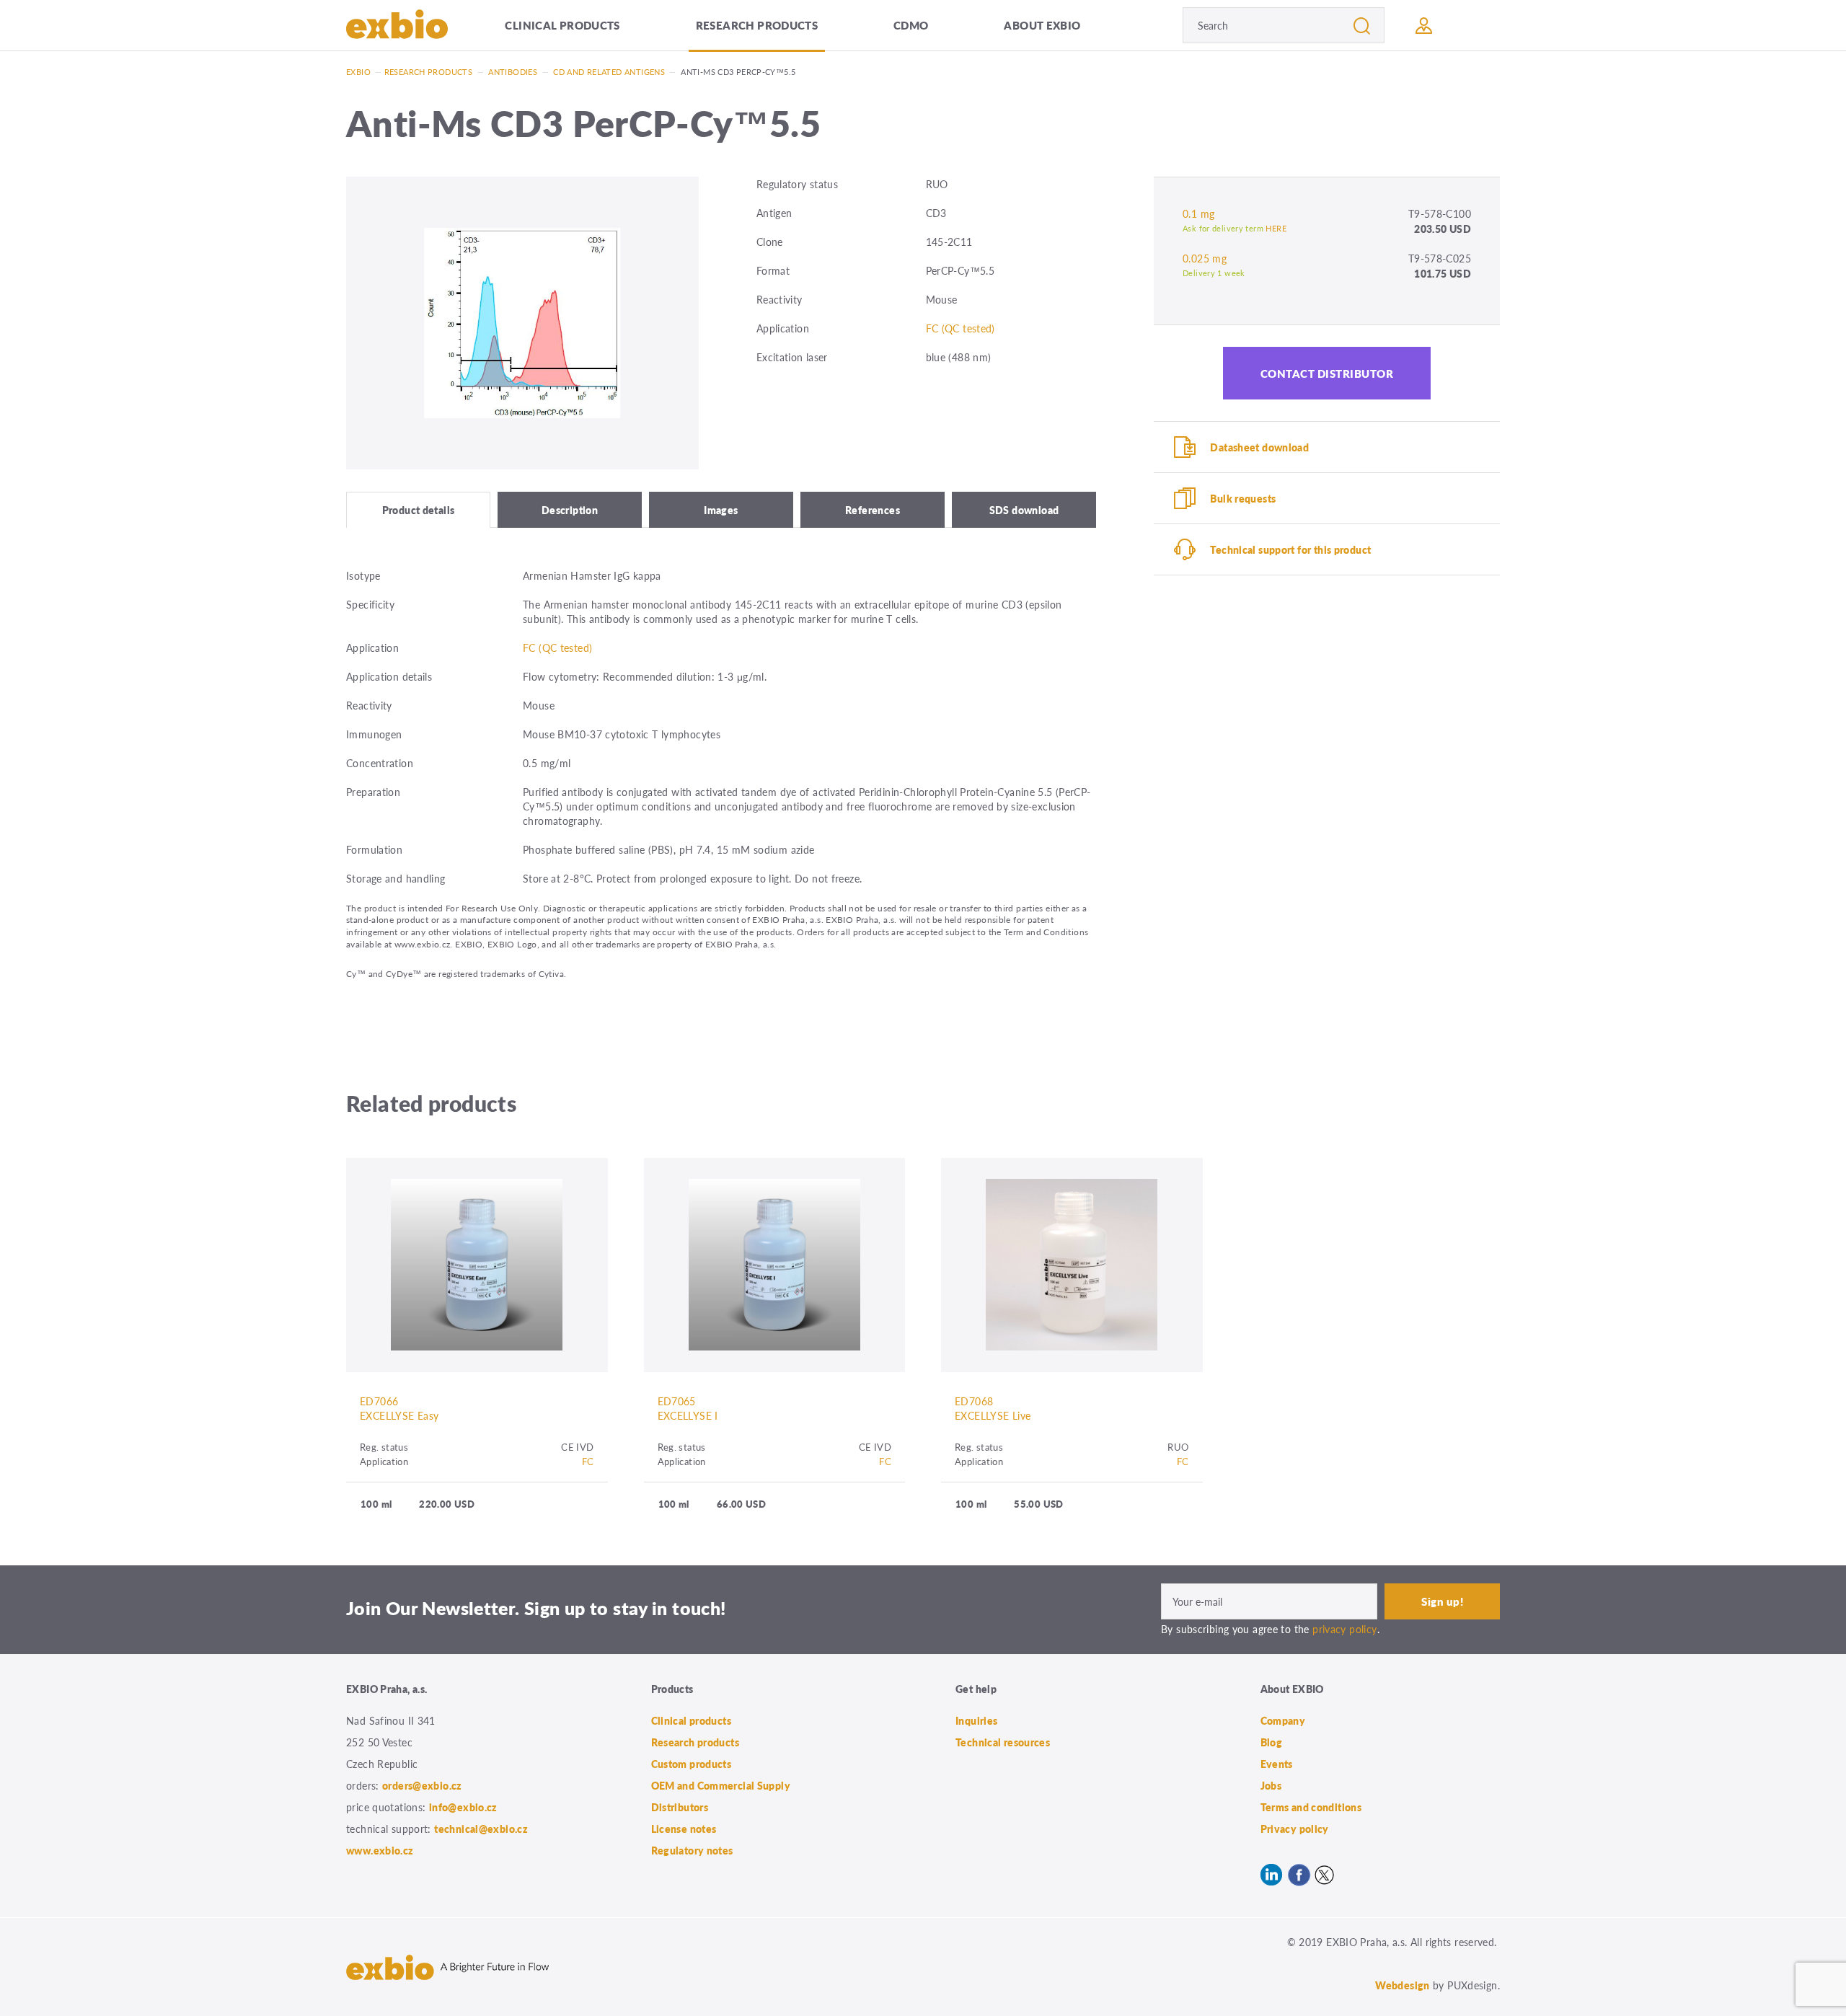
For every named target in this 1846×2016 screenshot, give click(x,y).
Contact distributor (1327, 373)
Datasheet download (1259, 447)
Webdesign (1402, 1985)
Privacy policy (1295, 1829)
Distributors (680, 1807)
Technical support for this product (1290, 549)
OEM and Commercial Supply (721, 1785)
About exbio (1042, 25)
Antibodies (513, 72)
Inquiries (976, 1720)
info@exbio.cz (463, 1807)
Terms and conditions (1311, 1807)
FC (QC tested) (960, 328)
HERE (1276, 228)
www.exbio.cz (380, 1850)
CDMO (911, 25)
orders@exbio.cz (422, 1785)
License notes (684, 1829)
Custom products (692, 1764)
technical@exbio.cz (481, 1829)
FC (588, 1461)
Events (1277, 1764)
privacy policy (1344, 1629)
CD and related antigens (609, 72)
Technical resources (1003, 1742)
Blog (1272, 1742)
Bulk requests (1243, 498)
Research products (757, 25)
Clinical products (562, 25)
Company (1283, 1720)
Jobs (1271, 1785)
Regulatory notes (692, 1850)
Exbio (358, 72)
